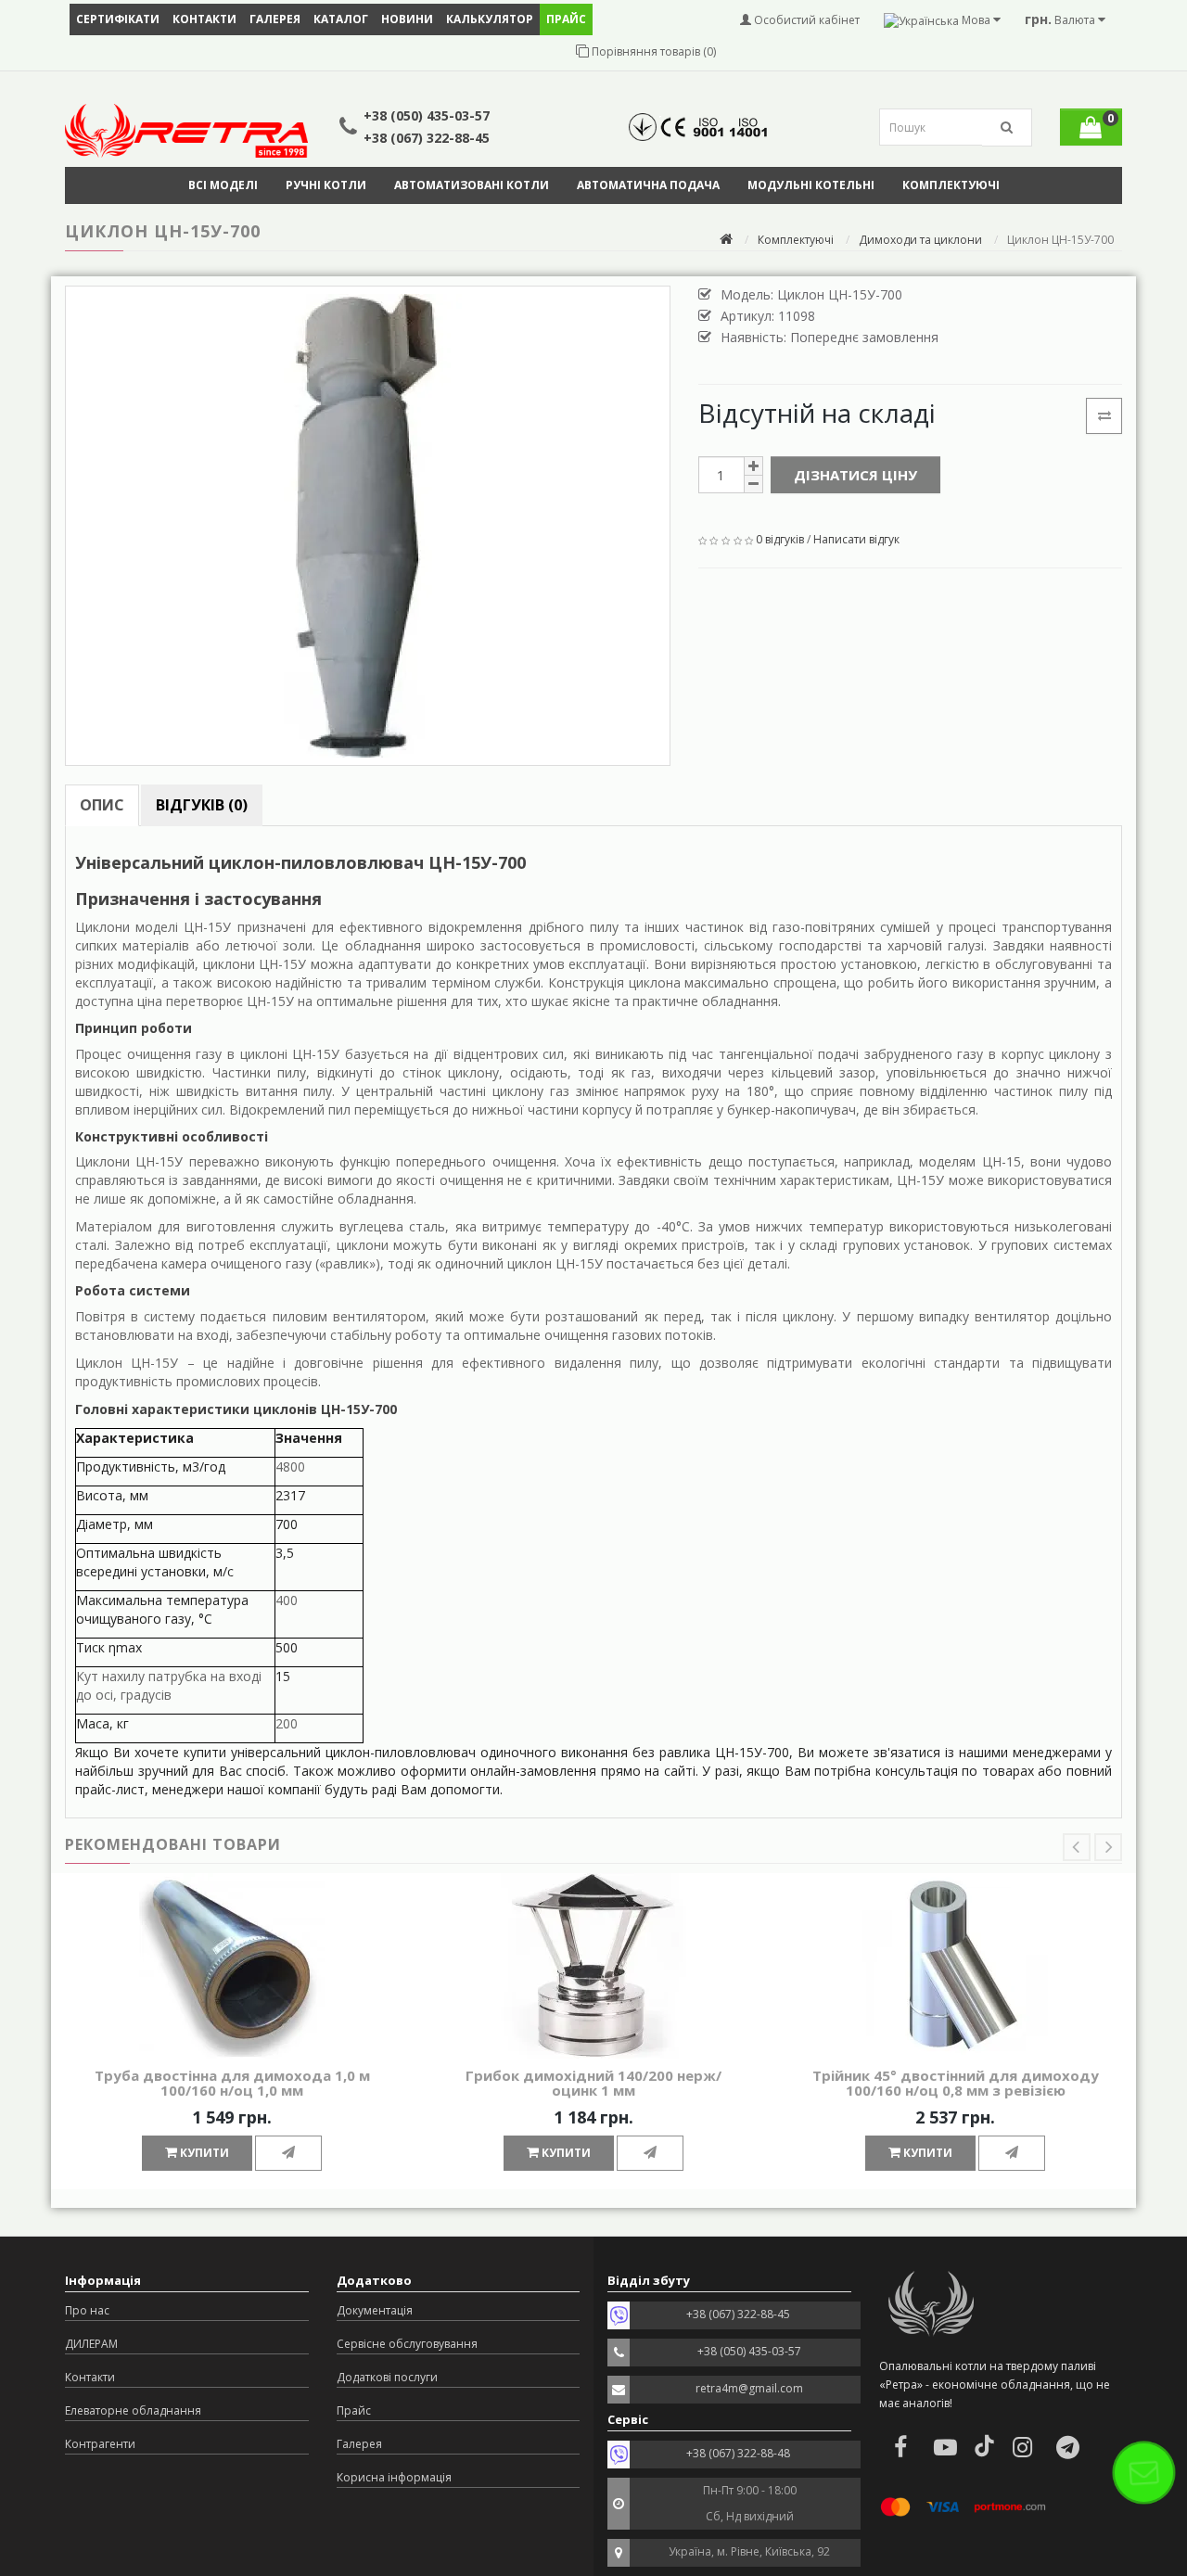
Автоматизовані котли (472, 185)
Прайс (354, 2410)
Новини (407, 19)
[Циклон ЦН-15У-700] (368, 526)
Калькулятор (490, 19)
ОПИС (102, 805)
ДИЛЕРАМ (91, 2344)
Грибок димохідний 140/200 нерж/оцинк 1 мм (593, 2083)
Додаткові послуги (387, 2377)
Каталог (341, 19)
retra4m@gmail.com (749, 2388)
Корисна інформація (394, 2477)
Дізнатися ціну (855, 475)
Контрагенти (100, 2444)
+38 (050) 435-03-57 (427, 115)
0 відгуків (780, 539)
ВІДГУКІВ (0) (202, 805)
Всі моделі (223, 185)
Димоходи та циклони (920, 240)
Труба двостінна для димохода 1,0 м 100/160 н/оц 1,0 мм (232, 2083)
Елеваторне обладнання (133, 2410)
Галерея (275, 19)
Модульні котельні (811, 185)
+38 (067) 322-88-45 (427, 138)
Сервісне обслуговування (407, 2344)
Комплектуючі (951, 185)
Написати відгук (856, 539)
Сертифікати (118, 19)
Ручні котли (326, 185)
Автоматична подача (648, 185)
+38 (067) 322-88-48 (738, 2453)
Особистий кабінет (805, 20)
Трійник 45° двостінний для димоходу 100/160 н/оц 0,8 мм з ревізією (956, 2083)
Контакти (204, 19)
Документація (375, 2310)
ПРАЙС (566, 19)
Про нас (87, 2310)
